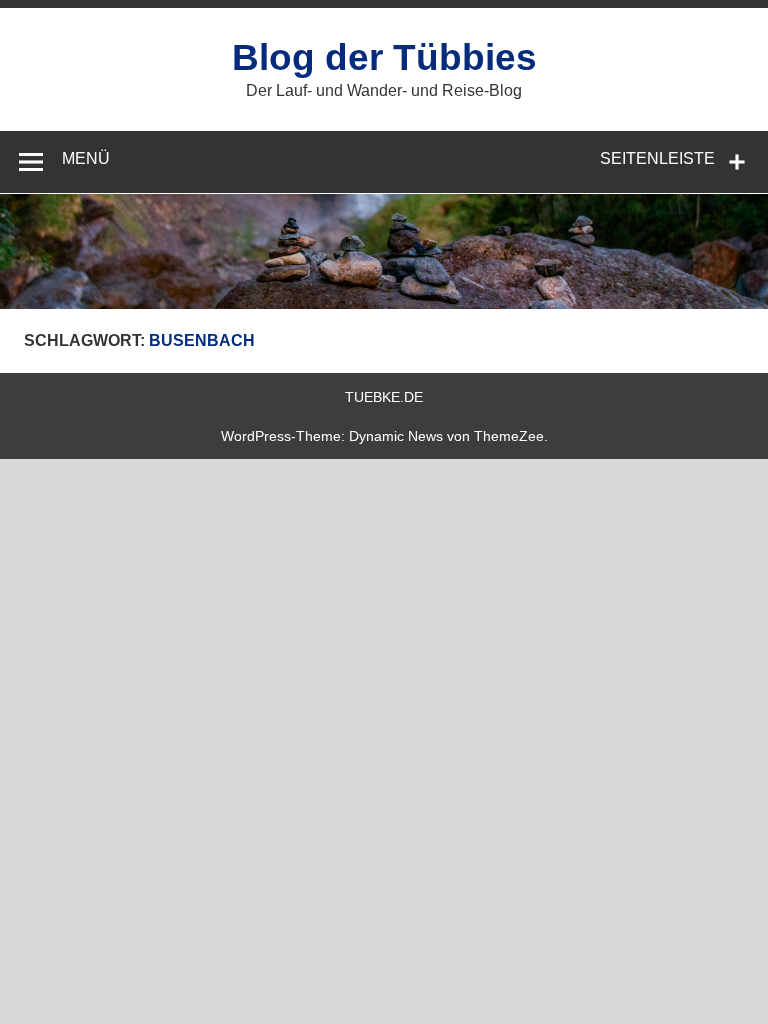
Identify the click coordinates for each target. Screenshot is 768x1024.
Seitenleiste (657, 158)
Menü (86, 158)
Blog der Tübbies (384, 57)
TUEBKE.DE (384, 397)
